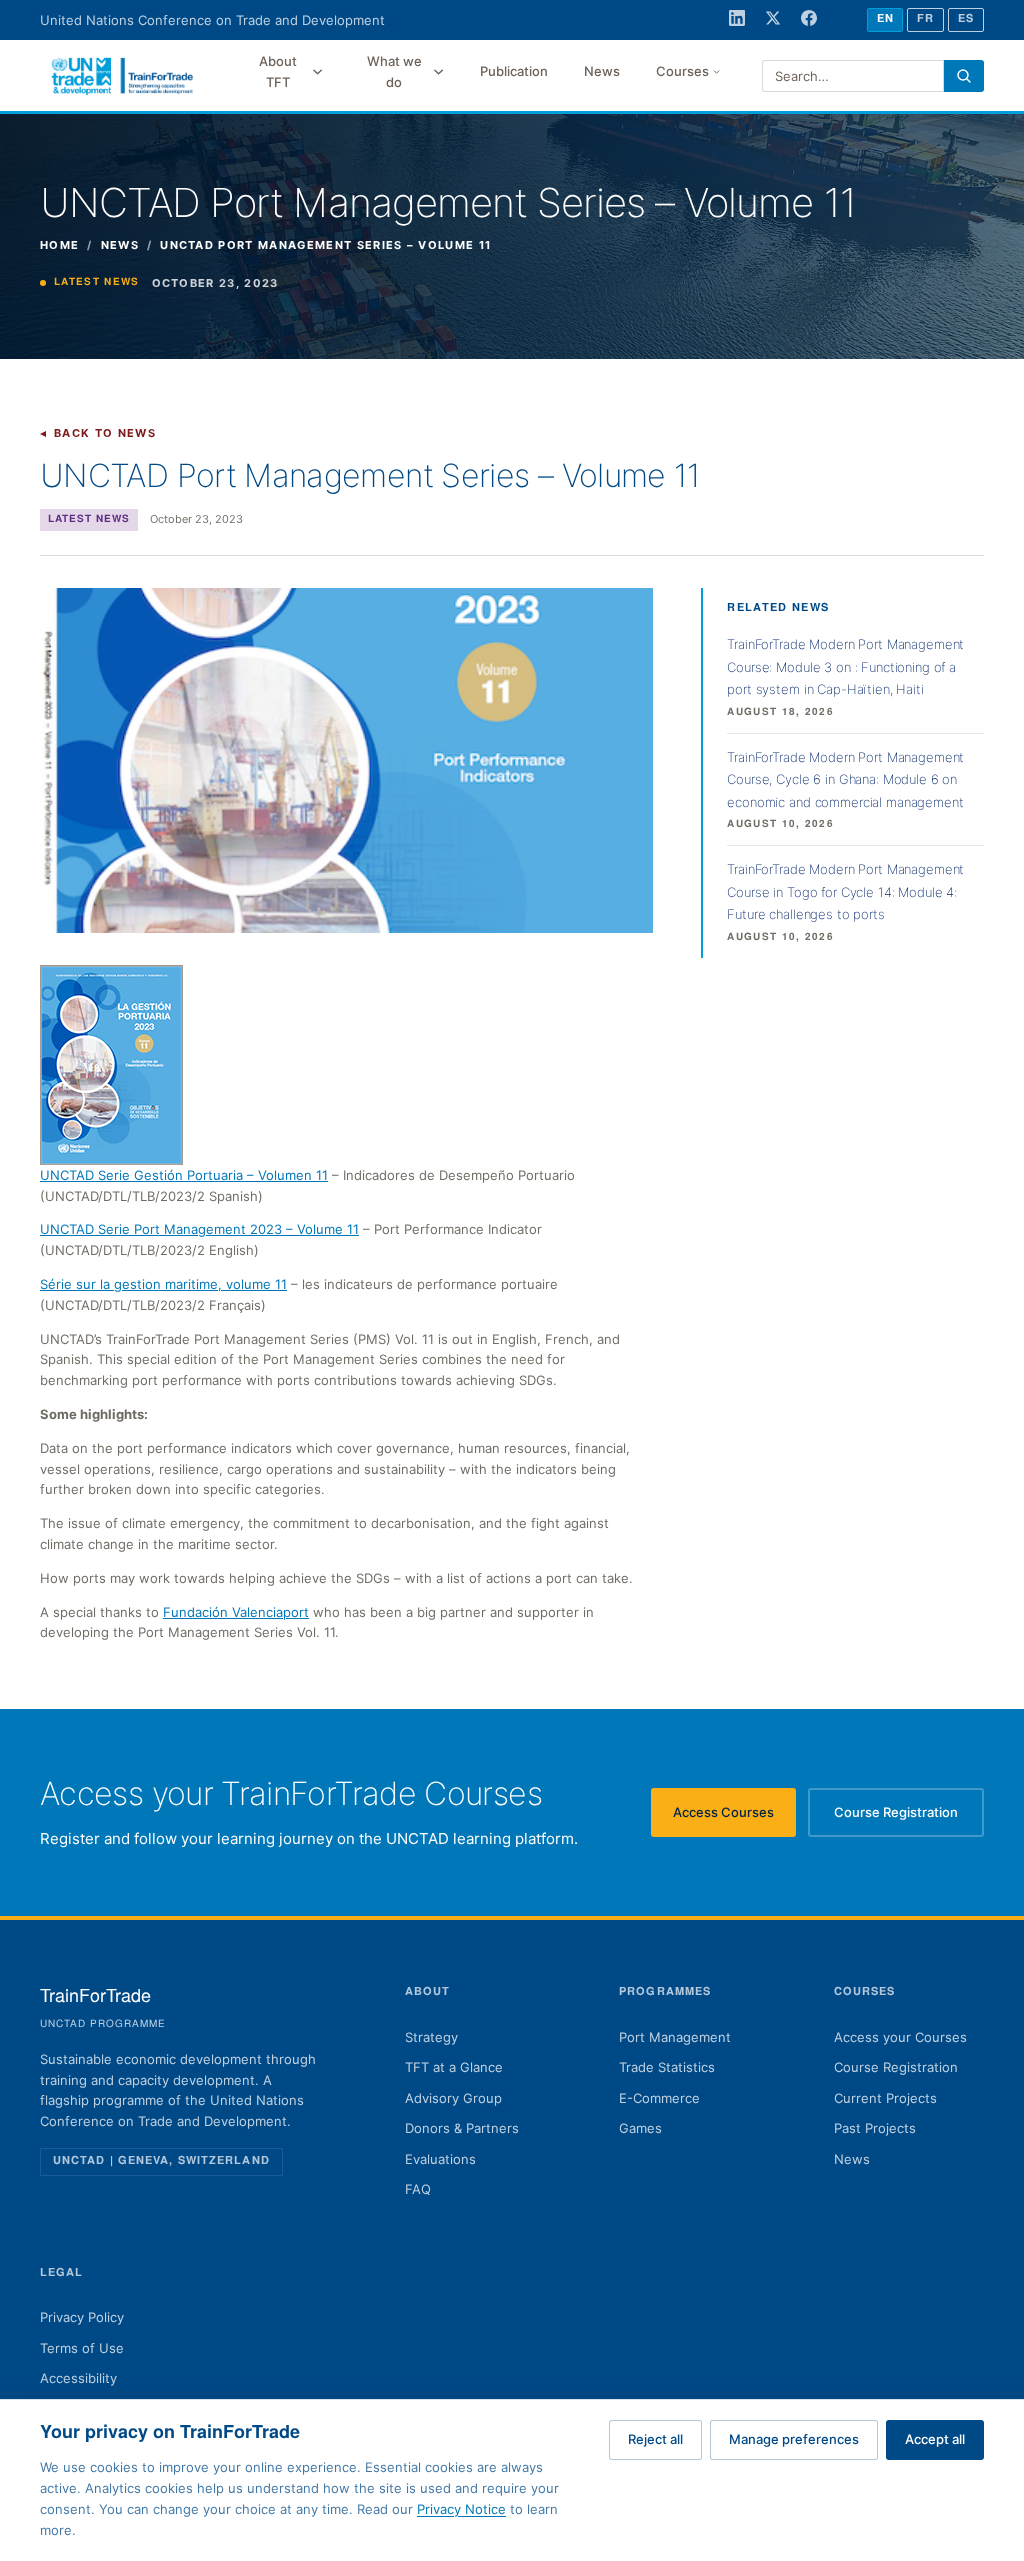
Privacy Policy (82, 2317)
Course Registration (909, 1817)
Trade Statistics (667, 2067)
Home (59, 245)
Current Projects (885, 2098)
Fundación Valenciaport (236, 1612)
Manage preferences (794, 2439)
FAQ (418, 2189)
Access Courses (734, 1817)
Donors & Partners (462, 2128)
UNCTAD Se (77, 1175)
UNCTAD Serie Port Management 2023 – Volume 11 (199, 1229)
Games (640, 2128)
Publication (514, 71)
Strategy (431, 2037)
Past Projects (875, 2128)
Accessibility (78, 2378)
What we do (394, 71)
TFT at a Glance (454, 2067)
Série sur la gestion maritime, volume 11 (163, 1284)
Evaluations (440, 2159)
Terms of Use (82, 2348)
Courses (682, 71)
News (602, 71)
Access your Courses (900, 2037)
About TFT (278, 71)
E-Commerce (659, 2098)
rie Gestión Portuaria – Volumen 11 (221, 1175)
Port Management (675, 2037)
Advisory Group (453, 2098)
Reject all (655, 2439)
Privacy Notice (461, 2509)
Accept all (935, 2439)
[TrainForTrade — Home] (123, 76)
